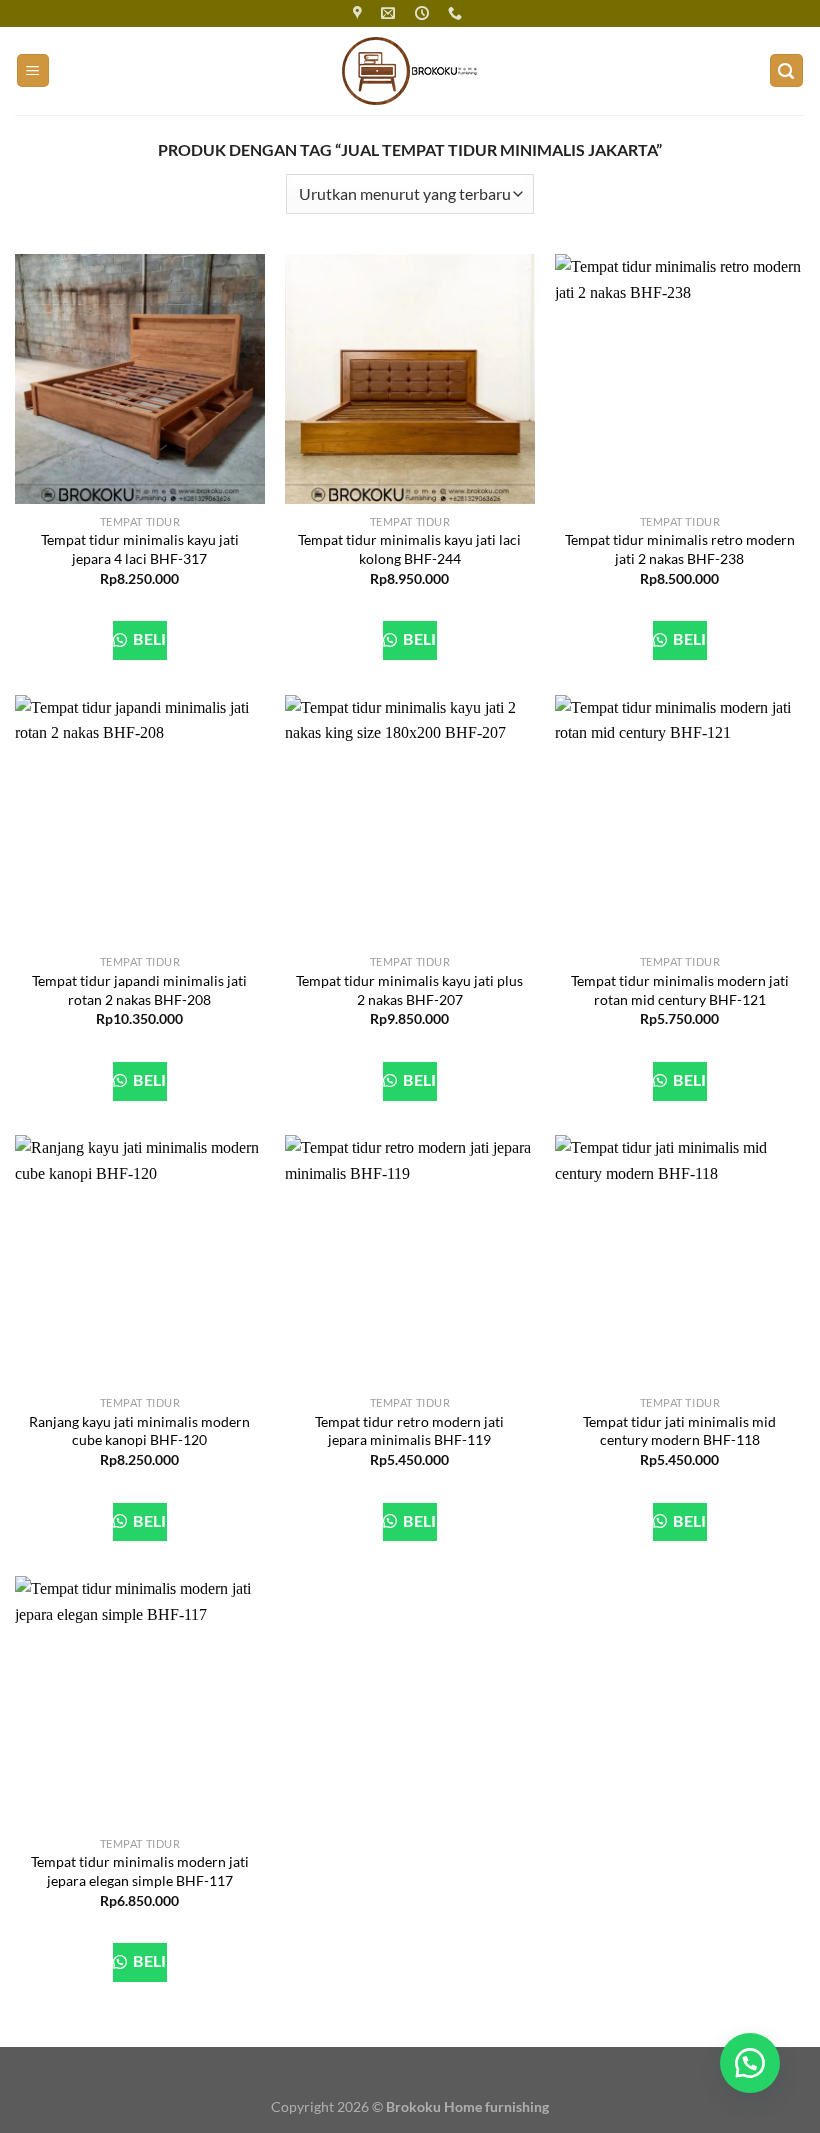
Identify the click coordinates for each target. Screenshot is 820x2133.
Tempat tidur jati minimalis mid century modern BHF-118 (679, 1431)
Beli (148, 639)
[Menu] (33, 70)
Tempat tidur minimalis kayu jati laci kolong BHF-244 (409, 549)
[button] (750, 2063)
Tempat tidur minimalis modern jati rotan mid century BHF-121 (680, 990)
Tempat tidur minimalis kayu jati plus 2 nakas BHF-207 (409, 990)
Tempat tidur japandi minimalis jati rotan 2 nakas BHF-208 (139, 990)
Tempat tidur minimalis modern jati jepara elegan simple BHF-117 (140, 1871)
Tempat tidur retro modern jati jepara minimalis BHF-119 (409, 1431)
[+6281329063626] (457, 13)
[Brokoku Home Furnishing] (360, 13)
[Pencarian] (787, 70)
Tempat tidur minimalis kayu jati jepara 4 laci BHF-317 (140, 549)
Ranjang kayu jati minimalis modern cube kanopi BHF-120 (139, 1431)
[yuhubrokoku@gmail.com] (390, 13)
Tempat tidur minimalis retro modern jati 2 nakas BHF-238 (680, 549)
